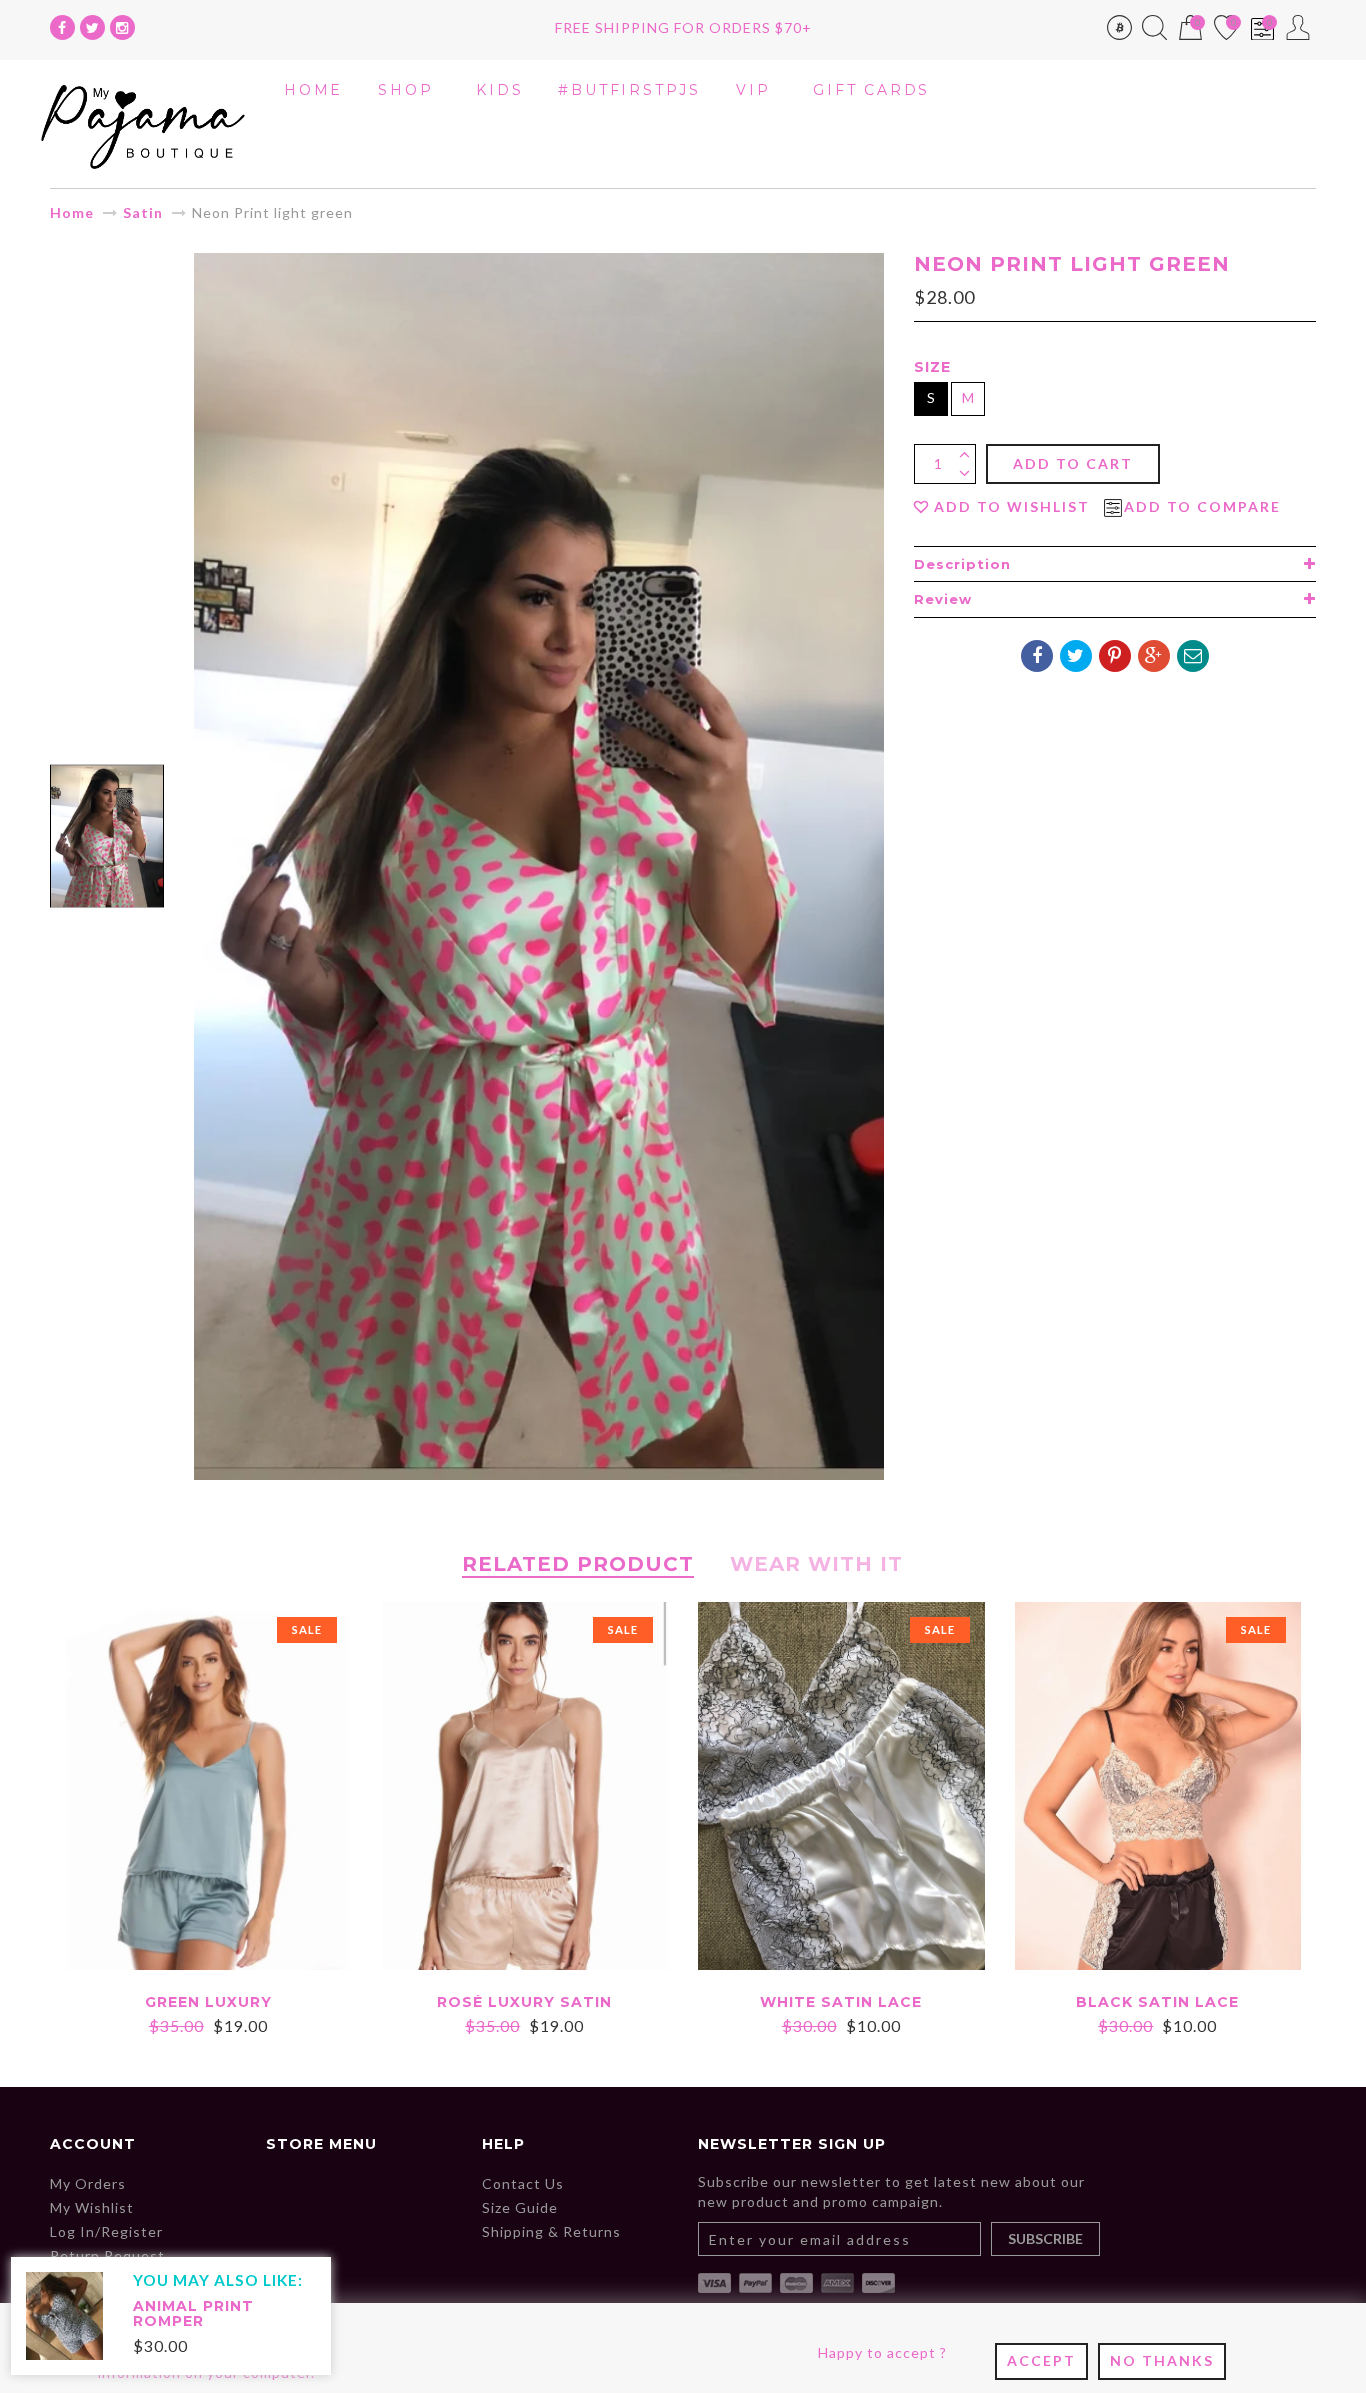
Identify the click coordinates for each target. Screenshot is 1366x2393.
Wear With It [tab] (816, 1564)
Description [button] (962, 564)
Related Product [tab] (578, 1564)
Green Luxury (208, 2002)
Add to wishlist (1012, 507)
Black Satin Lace (1157, 2002)
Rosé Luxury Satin (524, 2002)
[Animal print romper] (64, 2314)
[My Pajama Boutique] (143, 122)
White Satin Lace (841, 2002)
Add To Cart (1073, 463)
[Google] (1154, 656)
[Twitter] (92, 27)
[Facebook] (62, 27)
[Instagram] (122, 27)
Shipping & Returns (551, 2231)
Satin (143, 212)
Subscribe (1045, 2238)
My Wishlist (92, 2207)
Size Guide (520, 2207)
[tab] (1115, 564)
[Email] (1193, 656)
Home (72, 212)
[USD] (1119, 31)
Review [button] (943, 599)
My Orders (88, 2183)
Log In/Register (106, 2231)
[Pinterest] (1115, 656)
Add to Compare (1202, 507)
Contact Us (523, 2183)
